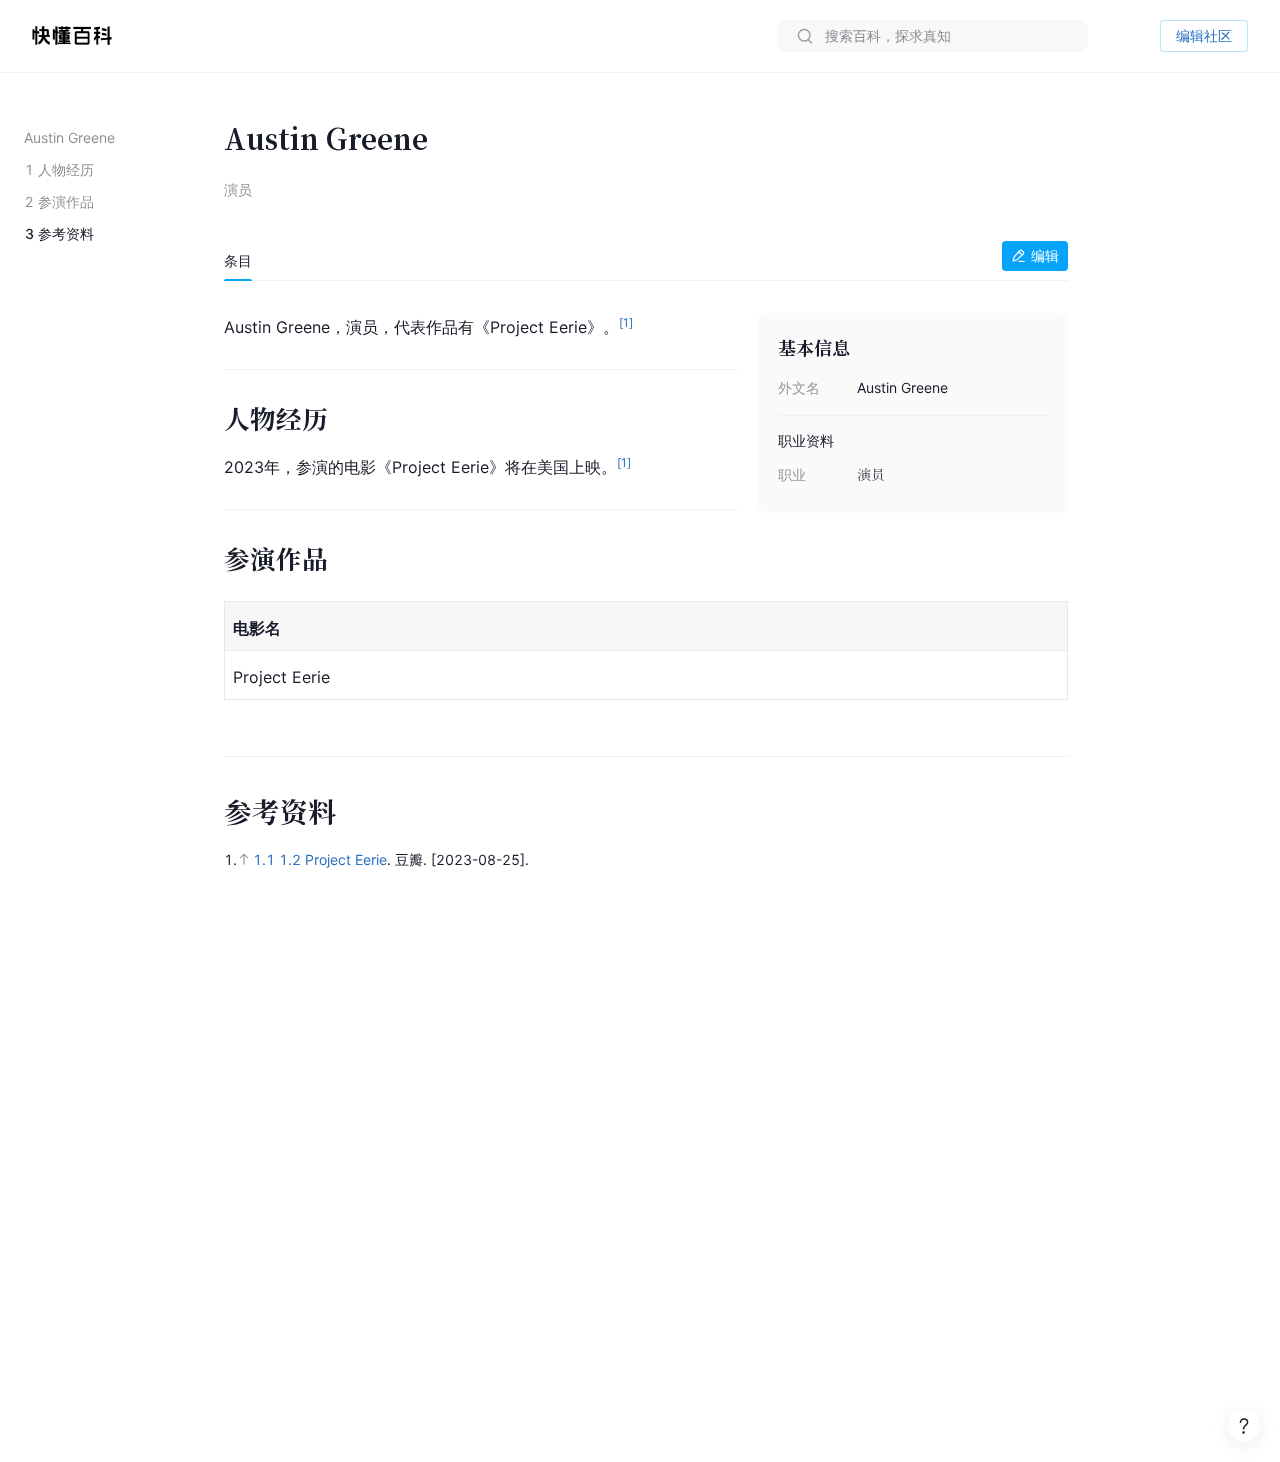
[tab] (238, 261)
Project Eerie (346, 859)
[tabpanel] (646, 509)
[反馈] (1244, 1426)
